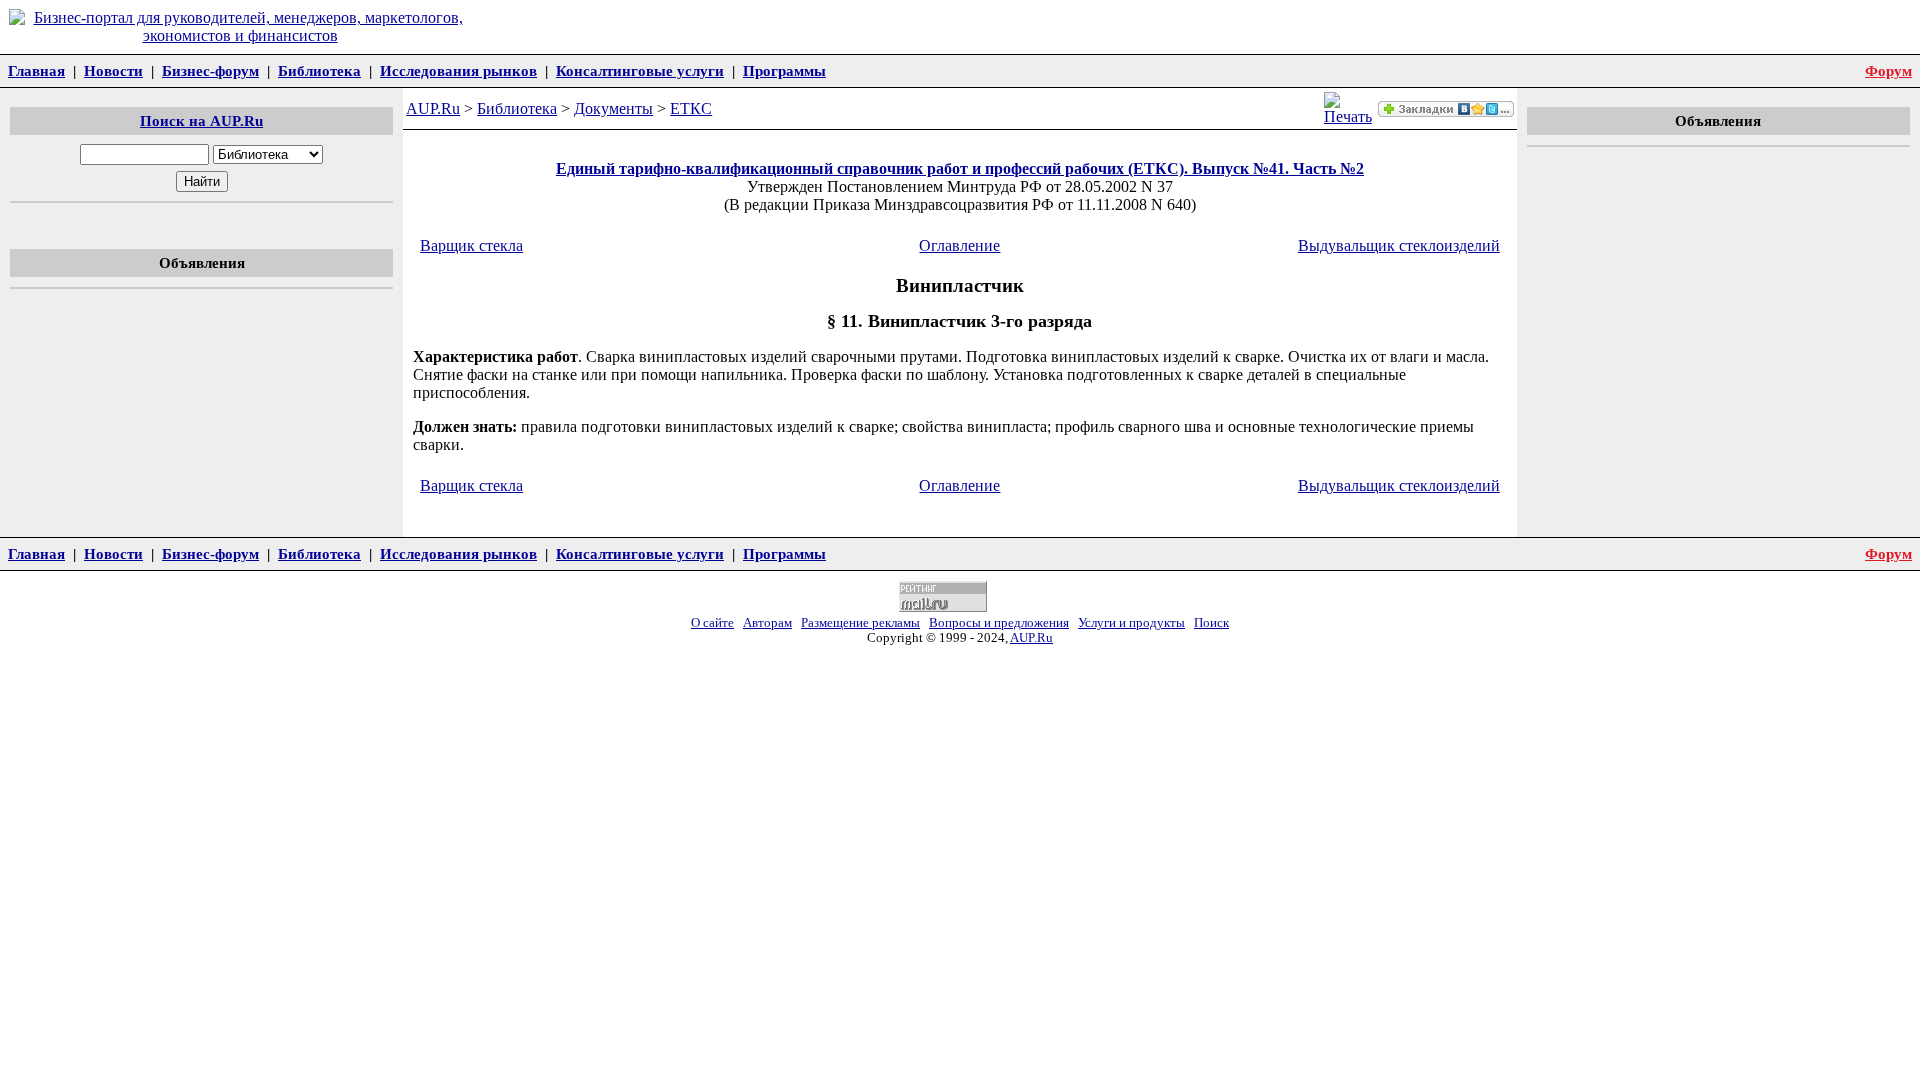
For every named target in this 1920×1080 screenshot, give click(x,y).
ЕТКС (691, 108)
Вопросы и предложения (999, 623)
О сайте (712, 623)
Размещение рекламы (860, 623)
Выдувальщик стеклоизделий (1399, 245)
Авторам (767, 623)
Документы (613, 108)
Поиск (1211, 623)
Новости (113, 70)
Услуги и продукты (1131, 623)
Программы (784, 70)
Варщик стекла (471, 245)
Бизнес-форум (210, 70)
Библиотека (319, 70)
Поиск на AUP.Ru (201, 120)
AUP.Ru (433, 108)
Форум (1888, 70)
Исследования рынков (458, 70)
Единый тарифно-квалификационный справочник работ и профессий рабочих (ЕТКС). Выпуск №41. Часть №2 (960, 168)
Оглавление (959, 245)
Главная (36, 70)
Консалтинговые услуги (640, 70)
